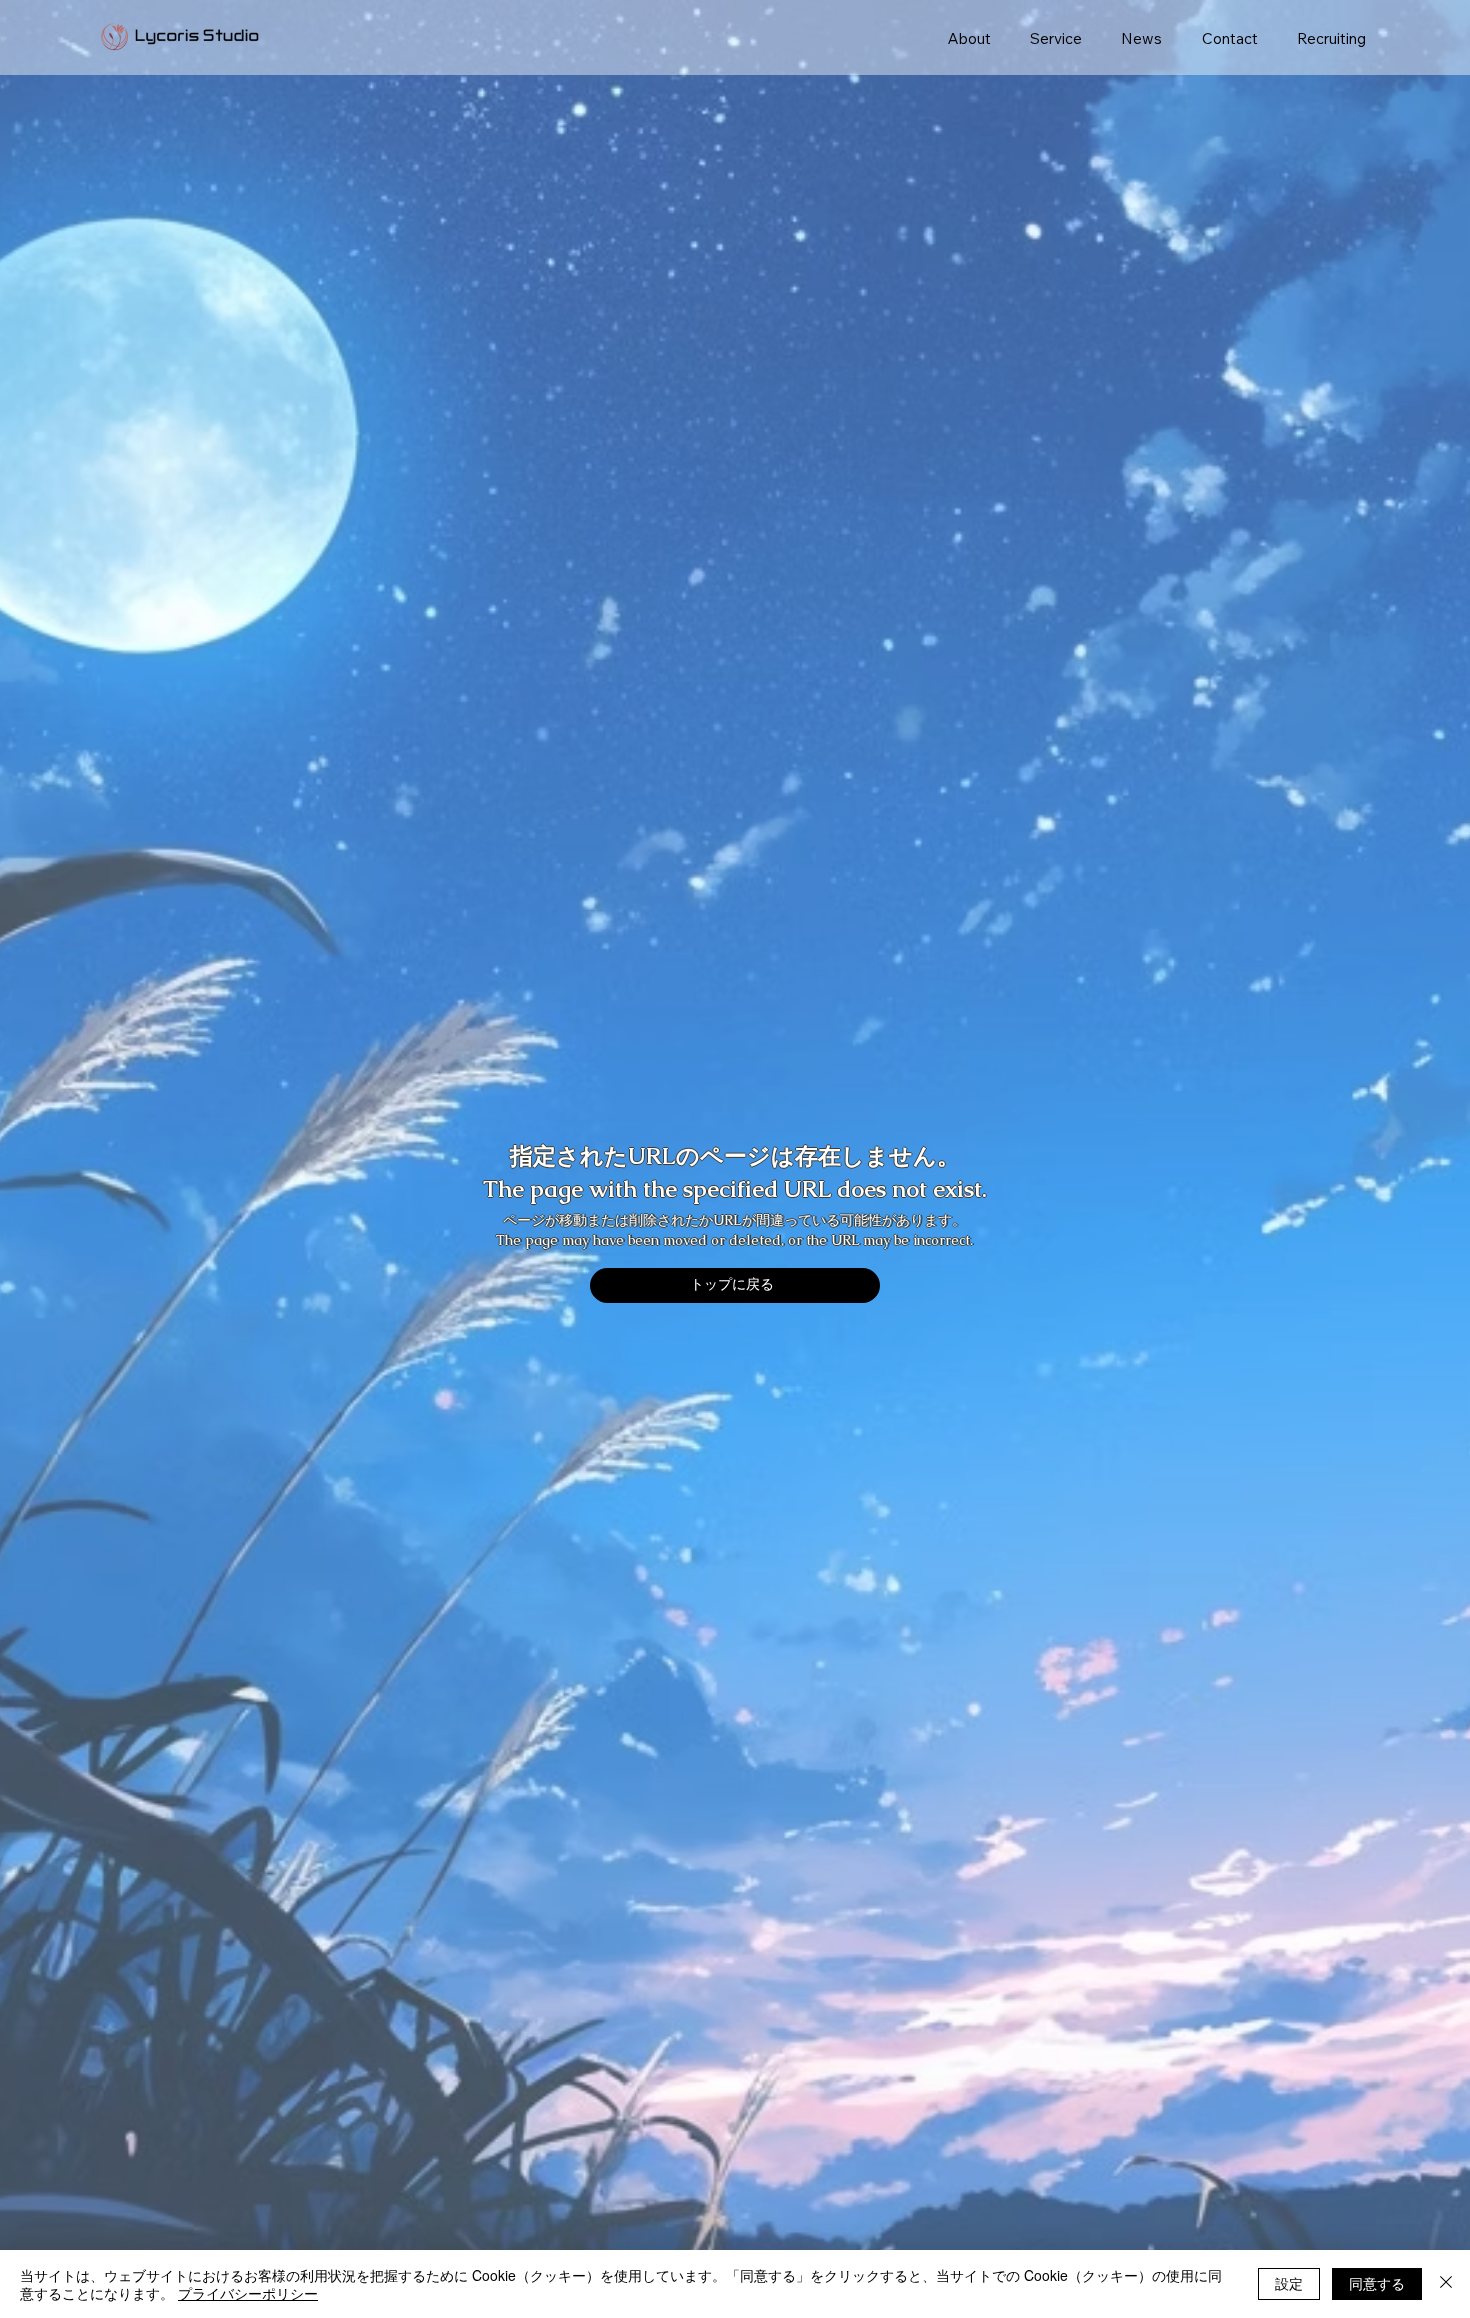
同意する (1377, 2283)
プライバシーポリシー (248, 2293)
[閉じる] (1446, 2284)
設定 (1289, 2283)
